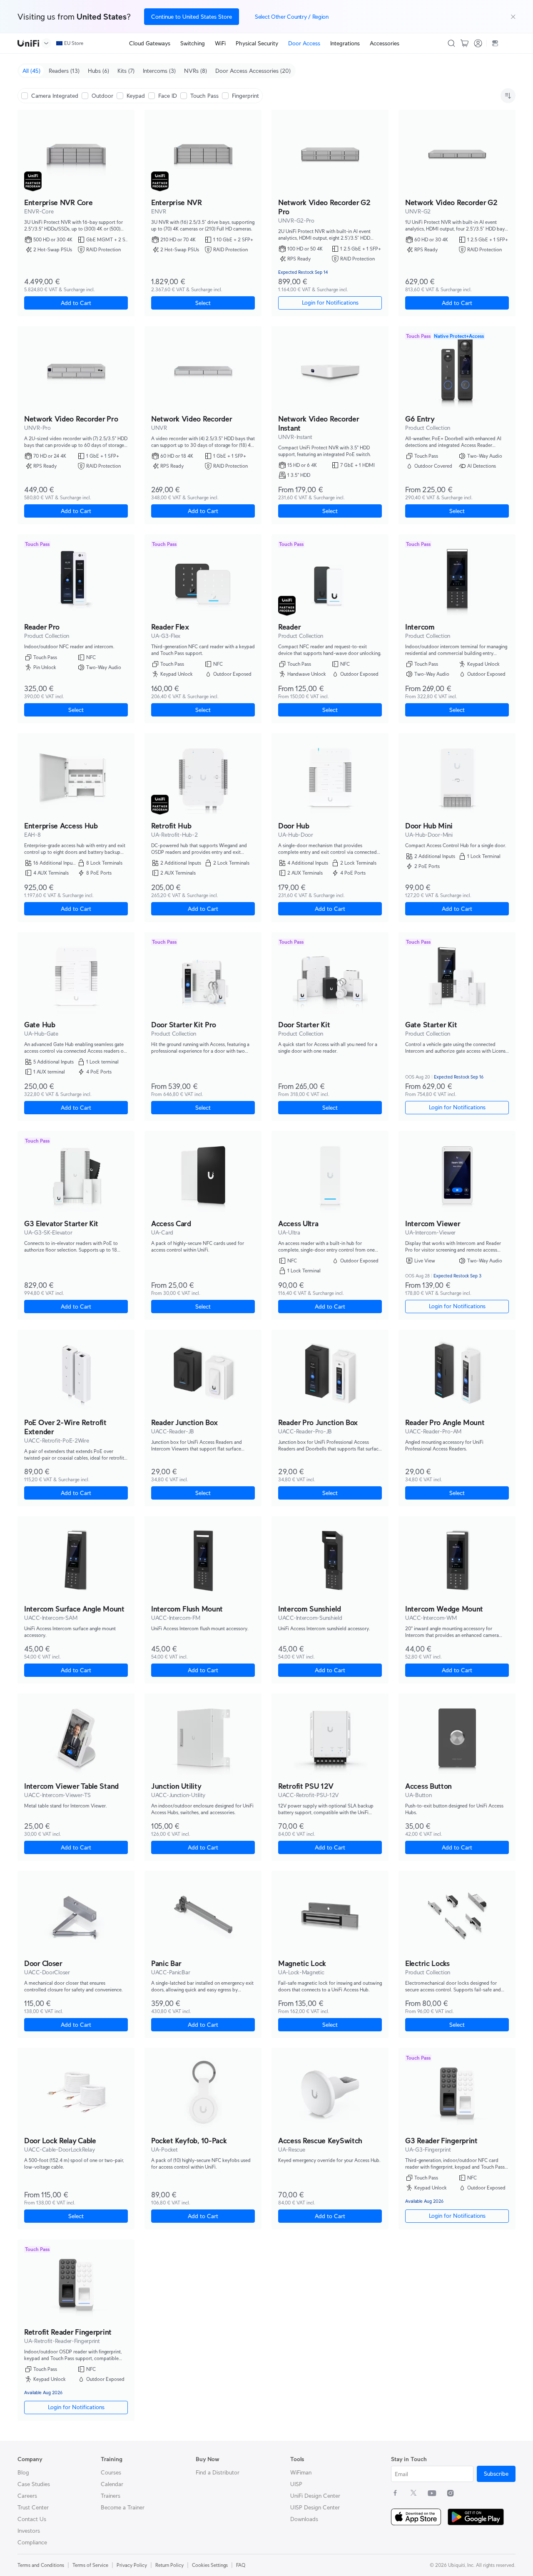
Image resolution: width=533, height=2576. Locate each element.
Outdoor (102, 96)
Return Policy (169, 2565)
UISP (296, 2484)
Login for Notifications (457, 1107)
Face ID (168, 96)
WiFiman (301, 2472)
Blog (23, 2472)
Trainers (111, 2496)
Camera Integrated (55, 96)
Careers (27, 2496)
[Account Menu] (478, 43)
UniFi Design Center (315, 2496)
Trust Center (33, 2507)
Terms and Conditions (41, 2565)
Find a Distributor (218, 2472)
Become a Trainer (123, 2507)
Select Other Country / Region (292, 17)
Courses (111, 2472)
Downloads (304, 2519)
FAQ (241, 2565)
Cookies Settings (210, 2565)
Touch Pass (204, 96)
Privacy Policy (132, 2565)
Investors (29, 2531)
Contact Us (32, 2519)
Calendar (112, 2484)
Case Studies (34, 2484)
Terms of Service (90, 2565)
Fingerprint (245, 96)
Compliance (32, 2542)
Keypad (136, 96)
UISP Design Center (315, 2507)
